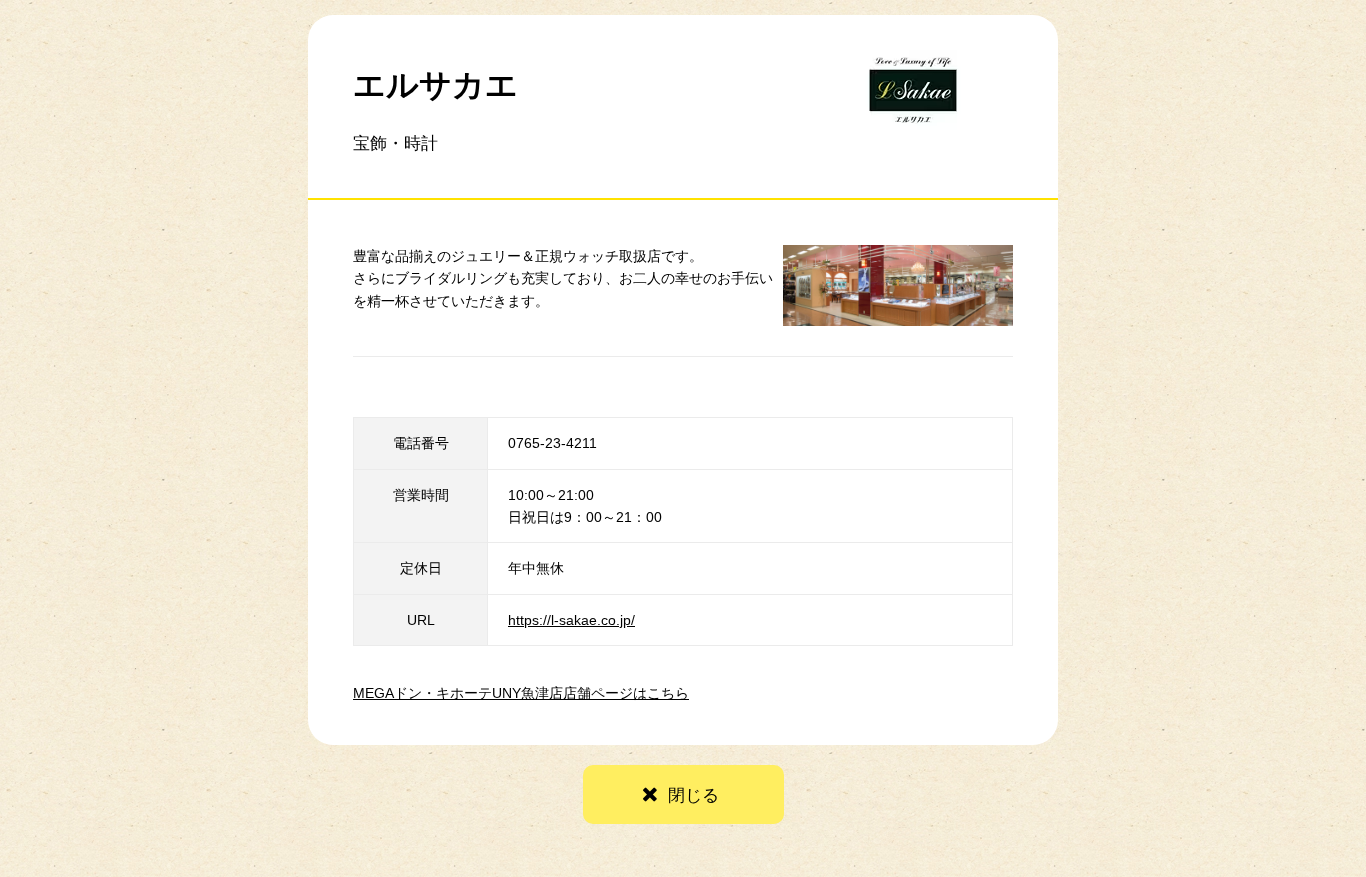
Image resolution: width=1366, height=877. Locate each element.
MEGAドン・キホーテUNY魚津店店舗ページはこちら (521, 693)
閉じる (693, 795)
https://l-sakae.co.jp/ (571, 620)
